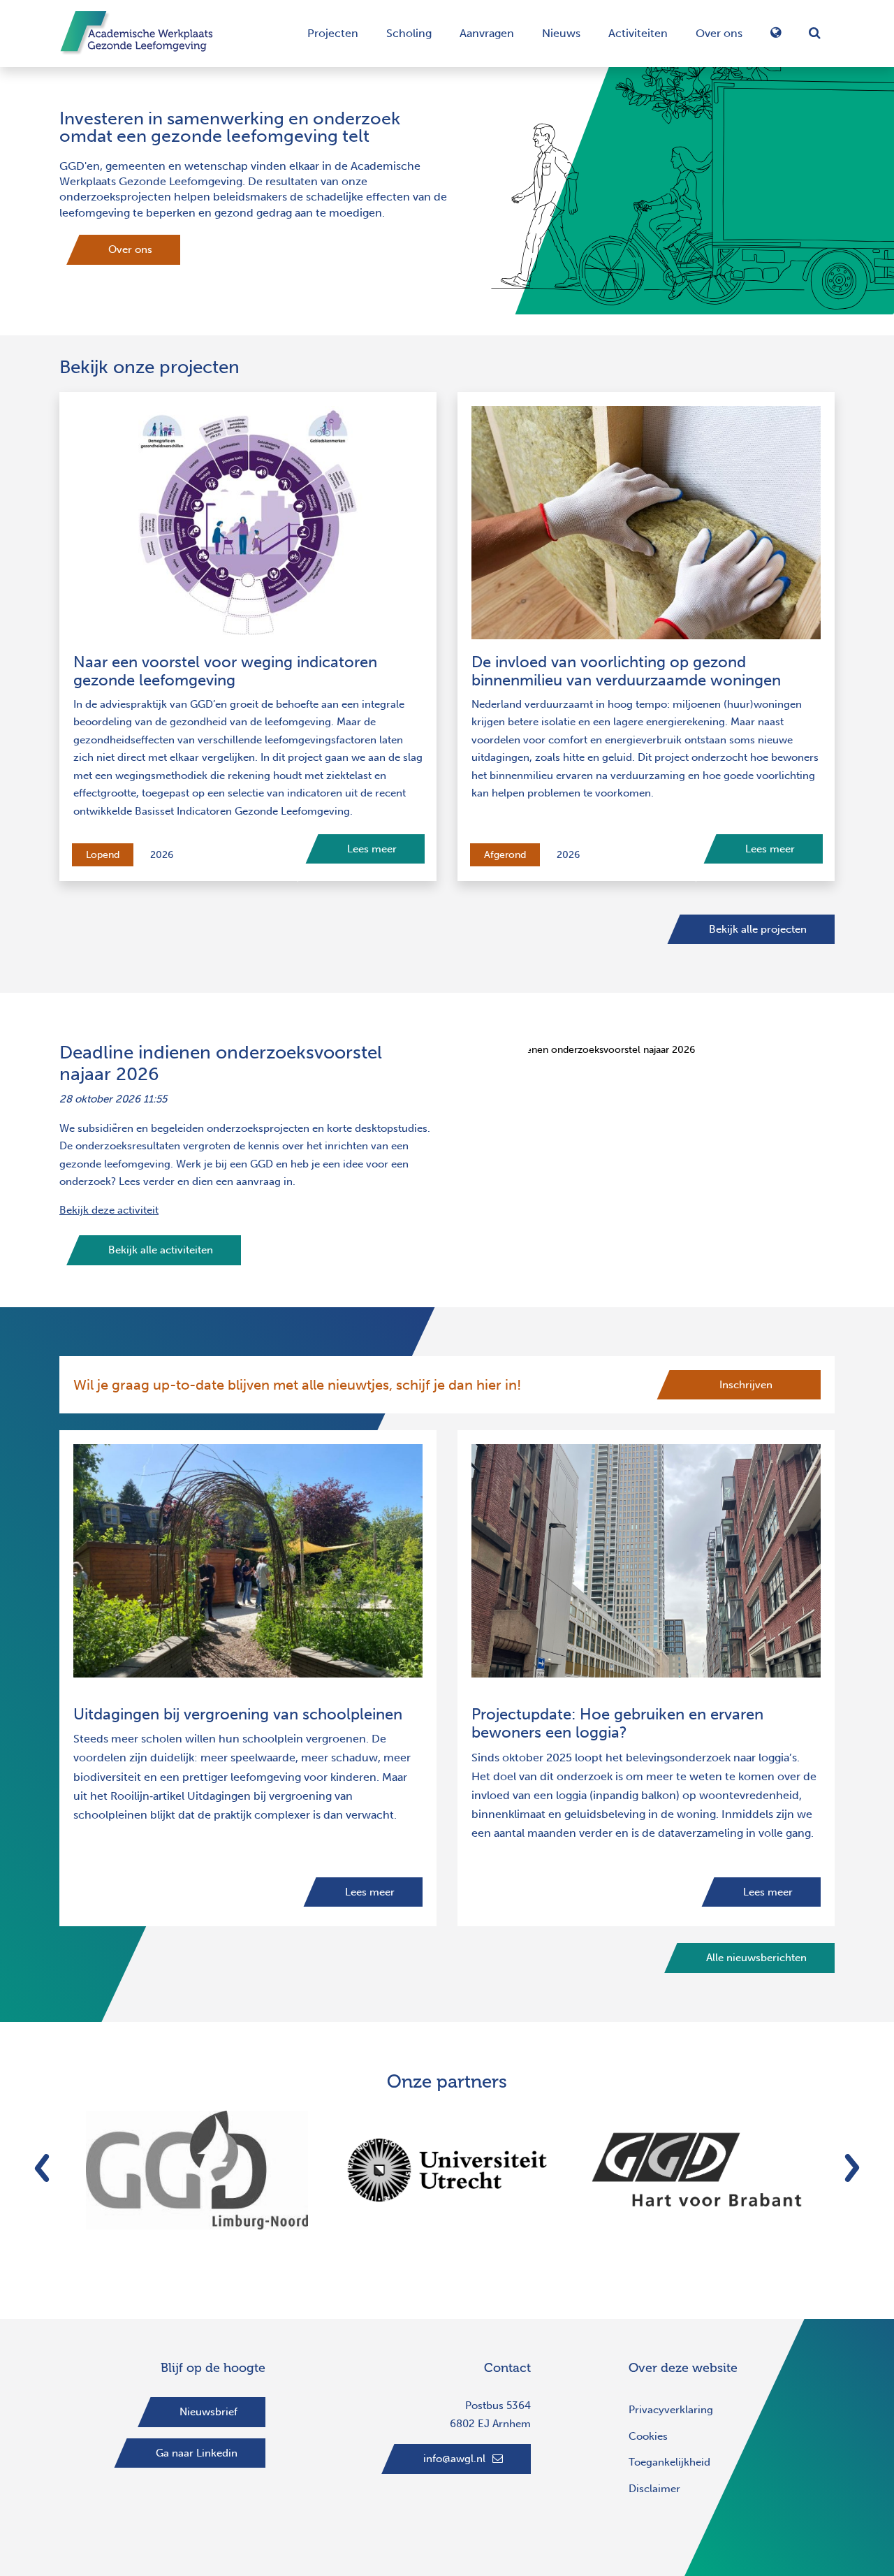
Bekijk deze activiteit (109, 1210)
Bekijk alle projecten (758, 929)
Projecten (333, 33)
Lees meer (372, 849)
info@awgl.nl (454, 2459)
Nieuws (561, 33)
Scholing (409, 33)
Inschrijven (746, 1385)
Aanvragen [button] (487, 33)
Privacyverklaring (671, 2410)
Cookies (648, 2436)
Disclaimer (654, 2489)
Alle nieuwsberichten (756, 1958)
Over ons (130, 249)
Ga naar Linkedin (197, 2453)
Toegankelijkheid (669, 2462)
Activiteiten (638, 33)
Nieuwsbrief (208, 2412)
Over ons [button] (719, 33)
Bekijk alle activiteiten (161, 1250)
